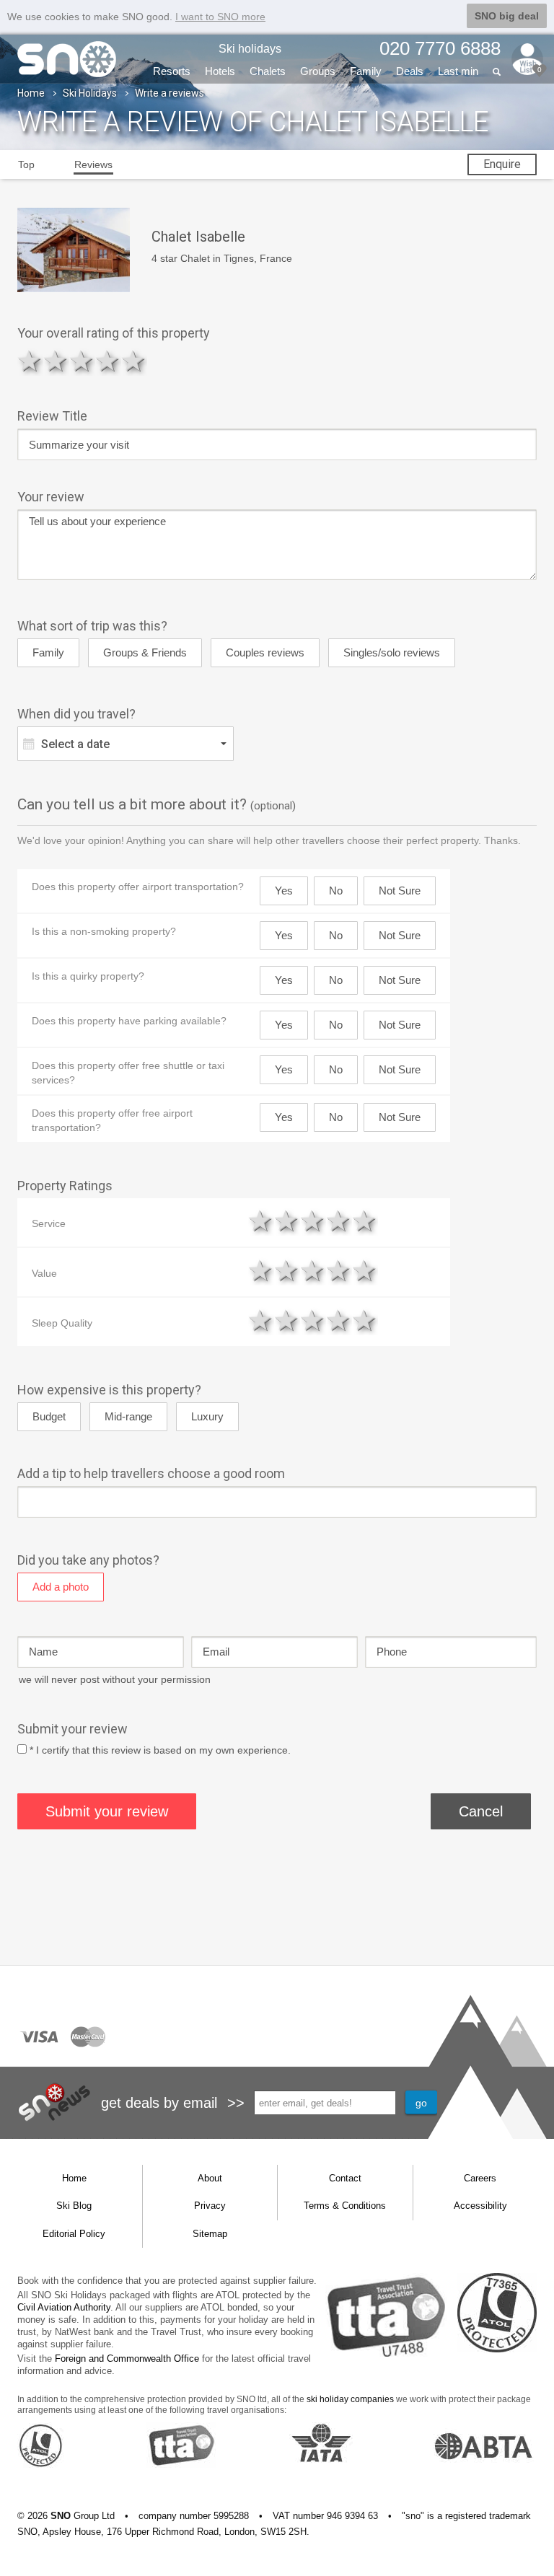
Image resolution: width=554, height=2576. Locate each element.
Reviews (93, 164)
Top (26, 164)
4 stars (108, 361)
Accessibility (480, 2206)
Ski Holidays (90, 93)
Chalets (268, 71)
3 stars (82, 361)
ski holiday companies (350, 2399)
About (210, 2178)
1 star (30, 361)
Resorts (172, 71)
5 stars (134, 361)
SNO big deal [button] (507, 16)
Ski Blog (74, 2206)
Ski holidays (250, 49)
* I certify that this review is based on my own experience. (160, 1750)
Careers (480, 2178)
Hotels (220, 71)
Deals (410, 71)
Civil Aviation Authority (64, 2307)
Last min (458, 71)
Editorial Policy (74, 2234)
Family (366, 71)
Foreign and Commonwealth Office (127, 2359)
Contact (345, 2178)
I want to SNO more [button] (220, 17)
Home (31, 93)
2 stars (56, 361)
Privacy (210, 2206)
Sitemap (210, 2234)
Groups (318, 71)
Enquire (502, 164)
